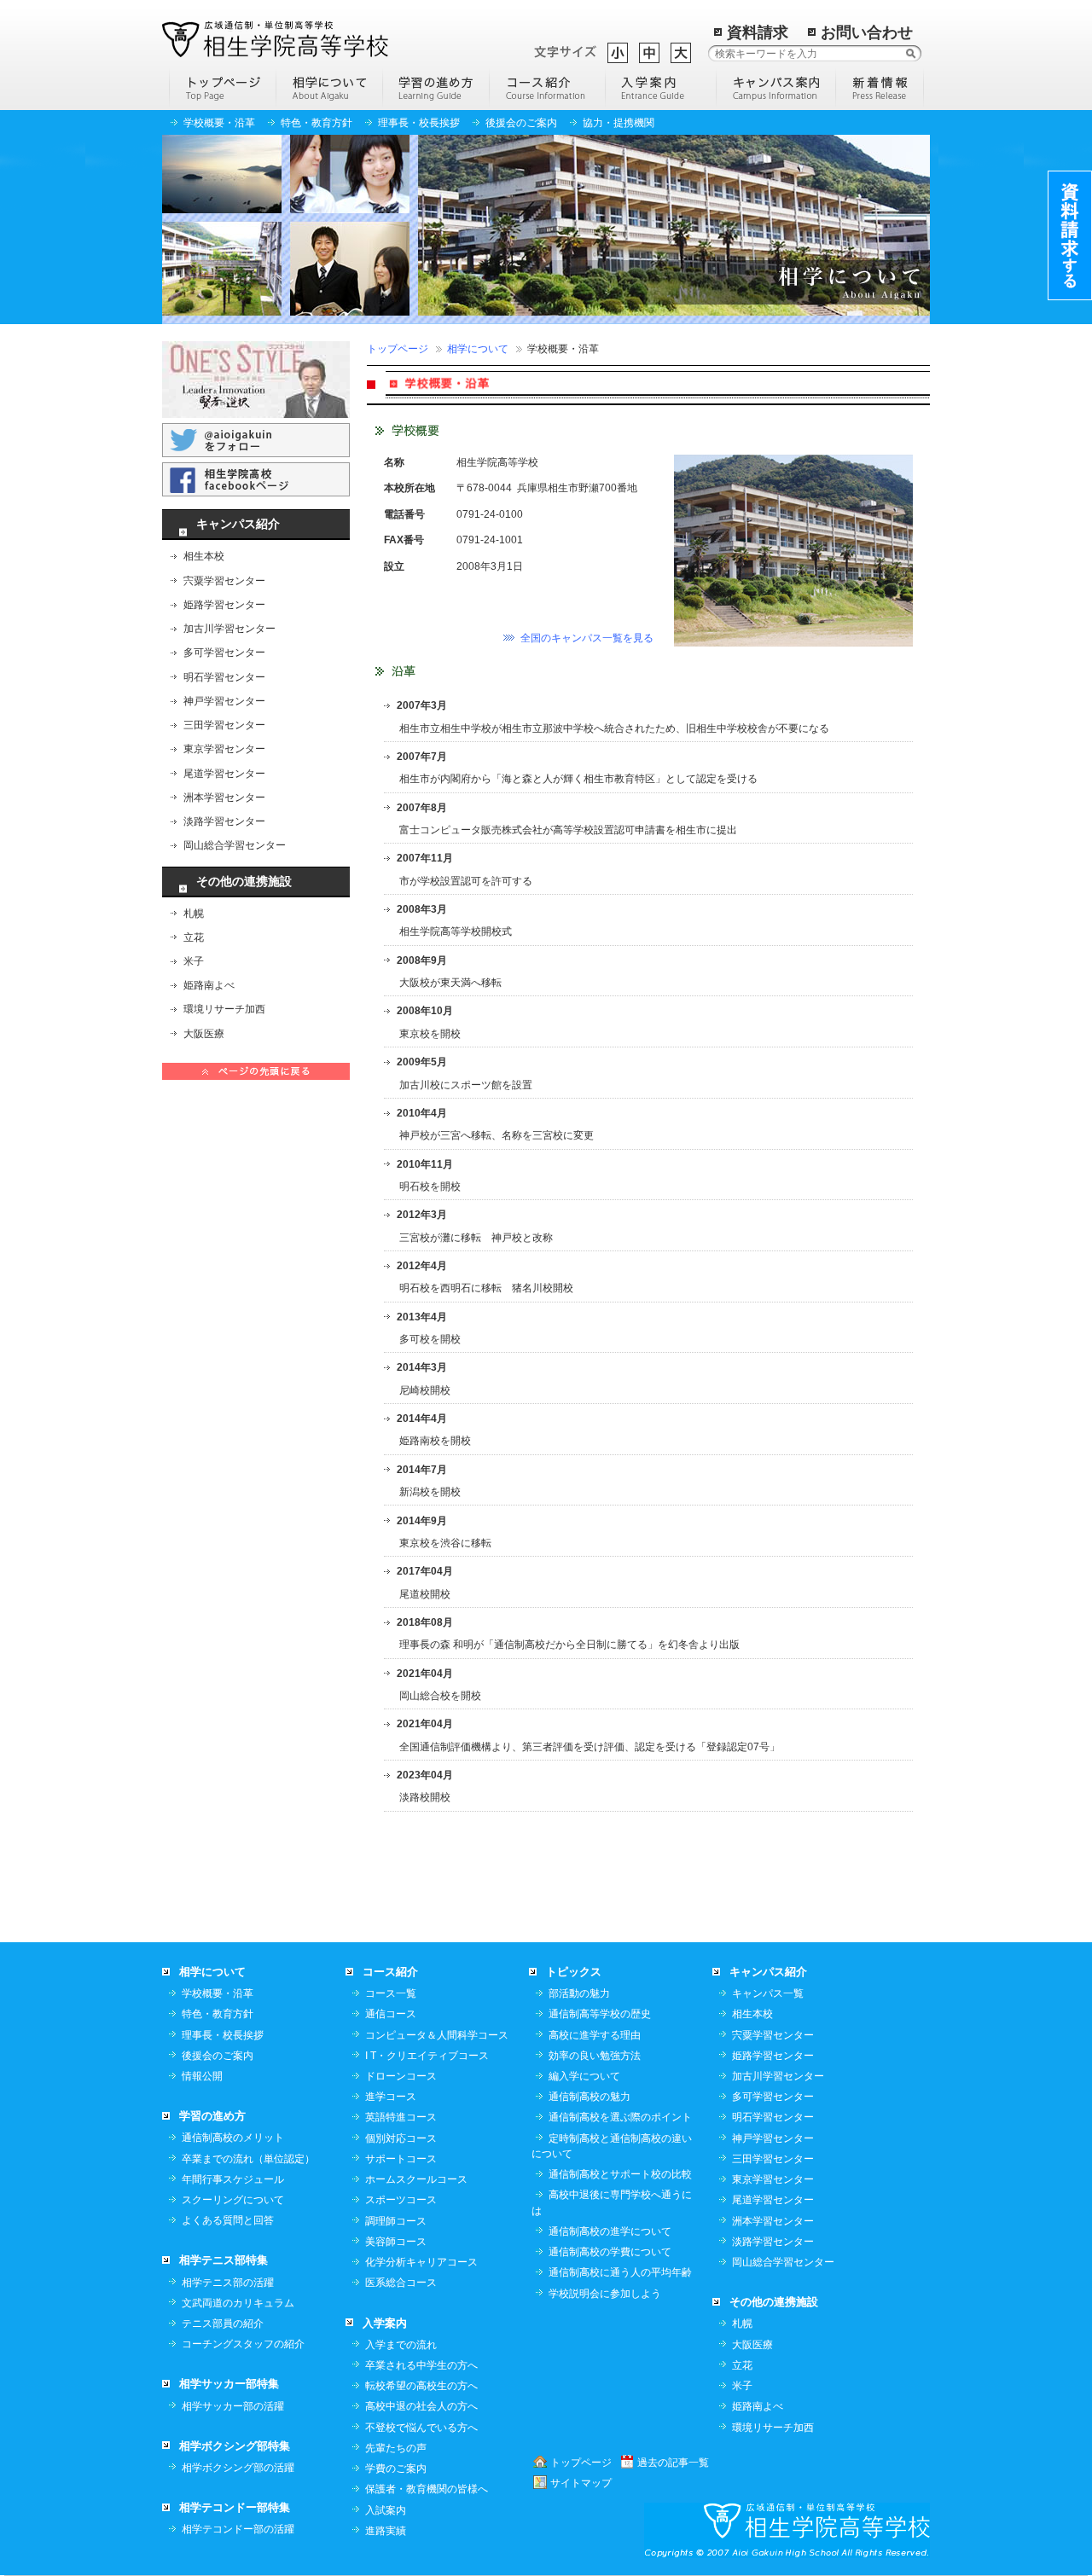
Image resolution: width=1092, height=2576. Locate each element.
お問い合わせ (867, 32)
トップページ (398, 349)
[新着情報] (880, 87)
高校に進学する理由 (595, 2035)
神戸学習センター (224, 701)
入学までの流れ (401, 2345)
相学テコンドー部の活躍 (238, 2529)
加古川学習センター (229, 629)
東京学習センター (224, 749)
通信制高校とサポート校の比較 (620, 2174)
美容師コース (396, 2242)
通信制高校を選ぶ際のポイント (620, 2117)
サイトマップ (581, 2483)
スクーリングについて (233, 2200)
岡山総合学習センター (235, 845)
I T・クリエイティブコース (427, 2056)
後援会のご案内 (521, 123)
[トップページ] (223, 87)
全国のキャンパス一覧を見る (587, 638)
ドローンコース (401, 2076)
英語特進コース (401, 2117)
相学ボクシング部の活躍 (238, 2468)
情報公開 (202, 2076)
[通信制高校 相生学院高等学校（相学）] (275, 38)
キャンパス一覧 (768, 1993)
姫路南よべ (209, 985)
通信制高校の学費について (610, 2252)
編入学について (584, 2076)
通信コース (391, 2014)
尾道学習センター (224, 774)
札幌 (194, 914)
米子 (194, 961)
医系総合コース (401, 2283)
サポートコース (401, 2159)
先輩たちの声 (396, 2448)
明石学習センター (224, 677)
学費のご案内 (396, 2469)
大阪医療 (204, 1034)
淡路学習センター (224, 821)
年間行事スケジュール (233, 2179)
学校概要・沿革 (219, 123)
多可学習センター (224, 653)
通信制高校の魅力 (590, 2097)
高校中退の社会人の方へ (421, 2406)
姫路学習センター (224, 605)
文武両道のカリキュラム (238, 2303)
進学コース (391, 2097)
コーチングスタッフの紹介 (243, 2344)
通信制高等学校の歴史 (600, 2014)
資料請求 (758, 32)
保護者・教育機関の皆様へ (427, 2489)
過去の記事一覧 (673, 2463)
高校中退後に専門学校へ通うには (612, 2202)
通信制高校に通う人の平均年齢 (620, 2272)
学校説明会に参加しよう (605, 2294)
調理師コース (396, 2221)
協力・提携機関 (619, 123)
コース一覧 (391, 1993)
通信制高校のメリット (233, 2138)
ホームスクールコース (416, 2179)
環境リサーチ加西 (224, 1009)
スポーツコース (401, 2200)
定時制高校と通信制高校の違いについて (612, 2146)
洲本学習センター (224, 798)
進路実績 (386, 2531)
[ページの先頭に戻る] (256, 1070)
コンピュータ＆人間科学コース (437, 2035)
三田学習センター (224, 725)
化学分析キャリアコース (421, 2262)
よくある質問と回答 (228, 2220)
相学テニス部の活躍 (228, 2283)
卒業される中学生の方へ (421, 2365)
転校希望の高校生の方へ (421, 2386)
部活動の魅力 (579, 1993)
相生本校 (204, 556)
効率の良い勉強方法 (595, 2056)
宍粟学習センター (224, 581)
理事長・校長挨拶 (419, 123)
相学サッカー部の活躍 (233, 2406)
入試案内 (386, 2510)
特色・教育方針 (317, 123)
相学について (478, 349)
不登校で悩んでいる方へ (421, 2428)
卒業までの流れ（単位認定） (248, 2159)
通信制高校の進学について (610, 2231)
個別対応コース (401, 2138)
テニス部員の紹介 (223, 2324)
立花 (194, 937)
